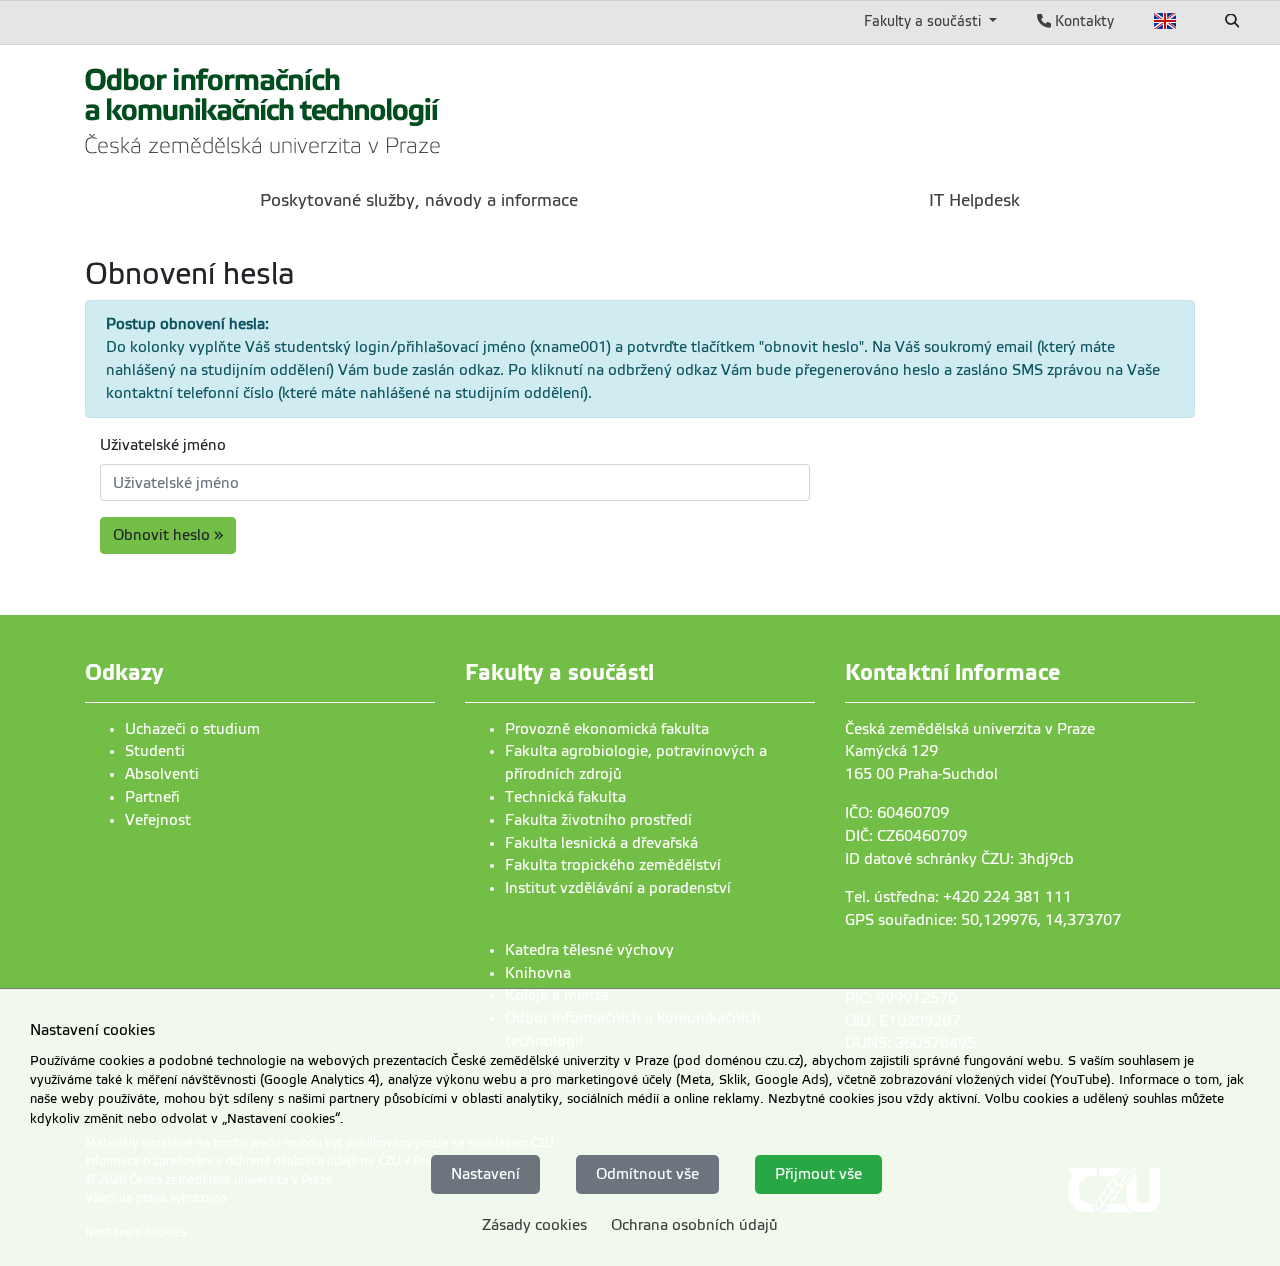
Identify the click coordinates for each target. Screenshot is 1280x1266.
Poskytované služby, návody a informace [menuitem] (419, 200)
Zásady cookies (534, 1224)
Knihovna (538, 973)
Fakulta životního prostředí (598, 820)
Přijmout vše (818, 1173)
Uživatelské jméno (163, 445)
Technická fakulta (565, 797)
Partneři (152, 797)
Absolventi (162, 774)
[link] (264, 108)
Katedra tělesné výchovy (589, 950)
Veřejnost (158, 820)
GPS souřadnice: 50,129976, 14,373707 (983, 920)
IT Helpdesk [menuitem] (974, 200)
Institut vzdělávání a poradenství (618, 888)
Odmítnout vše (647, 1173)
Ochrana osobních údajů (694, 1224)
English (1165, 21)
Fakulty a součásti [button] (924, 21)
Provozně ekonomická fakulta (607, 729)
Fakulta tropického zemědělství (613, 865)
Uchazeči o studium (192, 729)
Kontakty (1082, 21)
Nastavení (485, 1173)
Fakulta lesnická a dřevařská (601, 843)
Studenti (155, 751)
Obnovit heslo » (168, 535)
